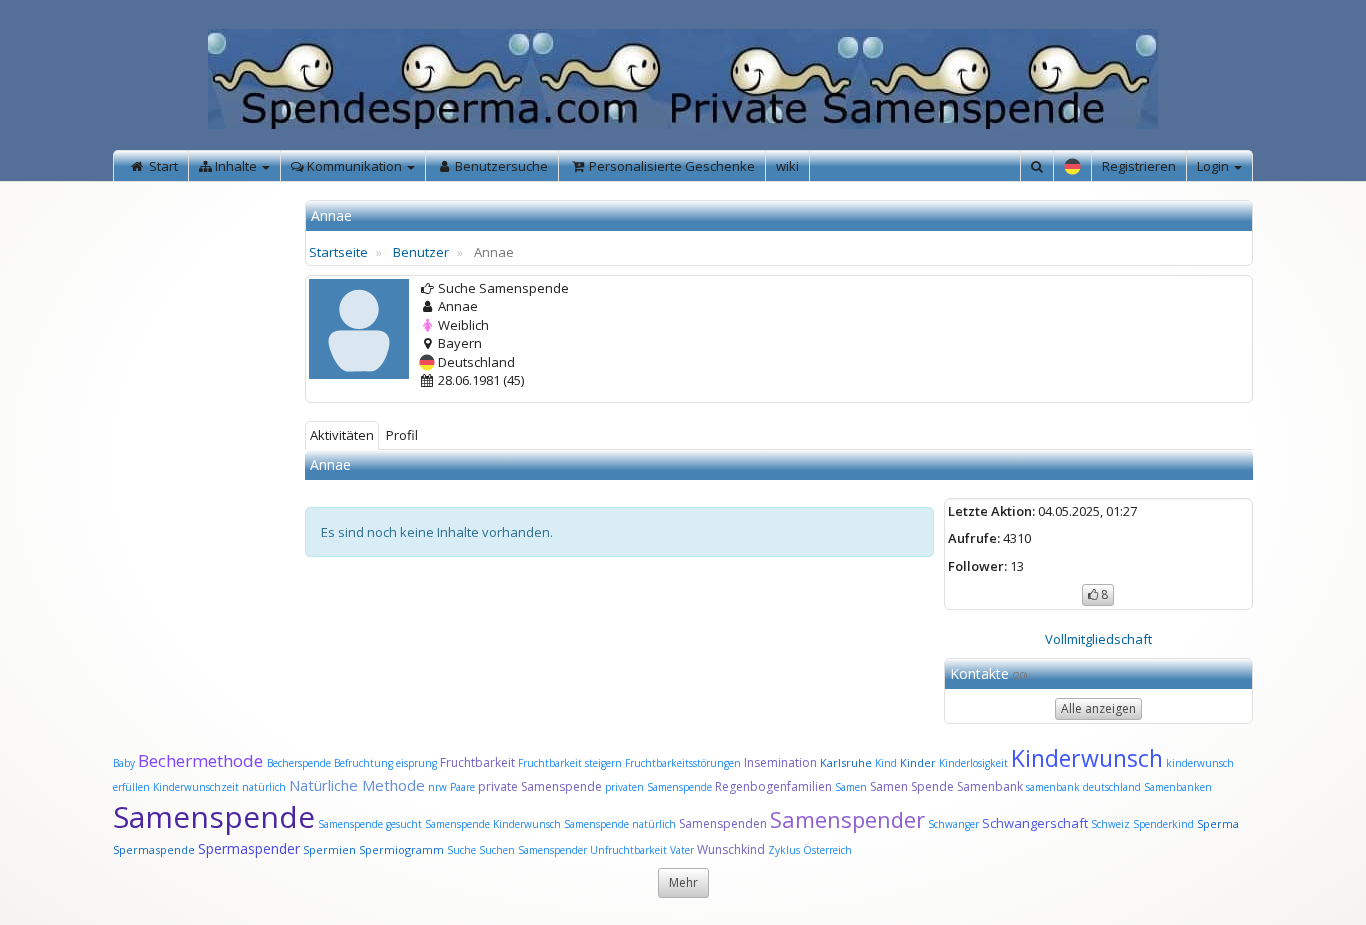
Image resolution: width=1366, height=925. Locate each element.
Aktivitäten (342, 435)
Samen (852, 787)
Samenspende (214, 816)
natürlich (264, 787)
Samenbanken (1178, 787)
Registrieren (1139, 166)
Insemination (780, 762)
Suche (463, 850)
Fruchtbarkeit (479, 762)
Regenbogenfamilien (773, 786)
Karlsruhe (846, 762)
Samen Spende (912, 786)
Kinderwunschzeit (196, 787)
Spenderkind (1163, 824)
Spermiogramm (401, 849)
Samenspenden (723, 823)
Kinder (918, 762)
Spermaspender (249, 848)
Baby (124, 763)
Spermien (329, 849)
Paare (464, 787)
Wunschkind (731, 849)
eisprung (416, 763)
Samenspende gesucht (370, 824)
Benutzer (421, 252)
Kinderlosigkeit (975, 763)
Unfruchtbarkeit (630, 850)
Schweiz (1110, 824)
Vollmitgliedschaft (1098, 639)
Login (1214, 166)
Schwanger (953, 824)
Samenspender (847, 819)
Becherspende (299, 763)
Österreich (827, 850)
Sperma (1218, 823)
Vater (683, 850)
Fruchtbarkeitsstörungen (684, 763)
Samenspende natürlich (620, 824)
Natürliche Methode (357, 785)
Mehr (683, 882)
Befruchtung (363, 763)
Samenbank (990, 786)
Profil (402, 435)
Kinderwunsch (1087, 758)
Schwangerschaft (1036, 823)
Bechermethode (202, 760)
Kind (887, 763)
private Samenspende (540, 786)
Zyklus (784, 850)
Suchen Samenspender (533, 850)
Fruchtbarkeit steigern (570, 763)
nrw (437, 787)
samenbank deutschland (1083, 787)
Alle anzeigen (1098, 708)
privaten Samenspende (658, 787)
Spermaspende (154, 849)
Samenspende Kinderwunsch (493, 824)
